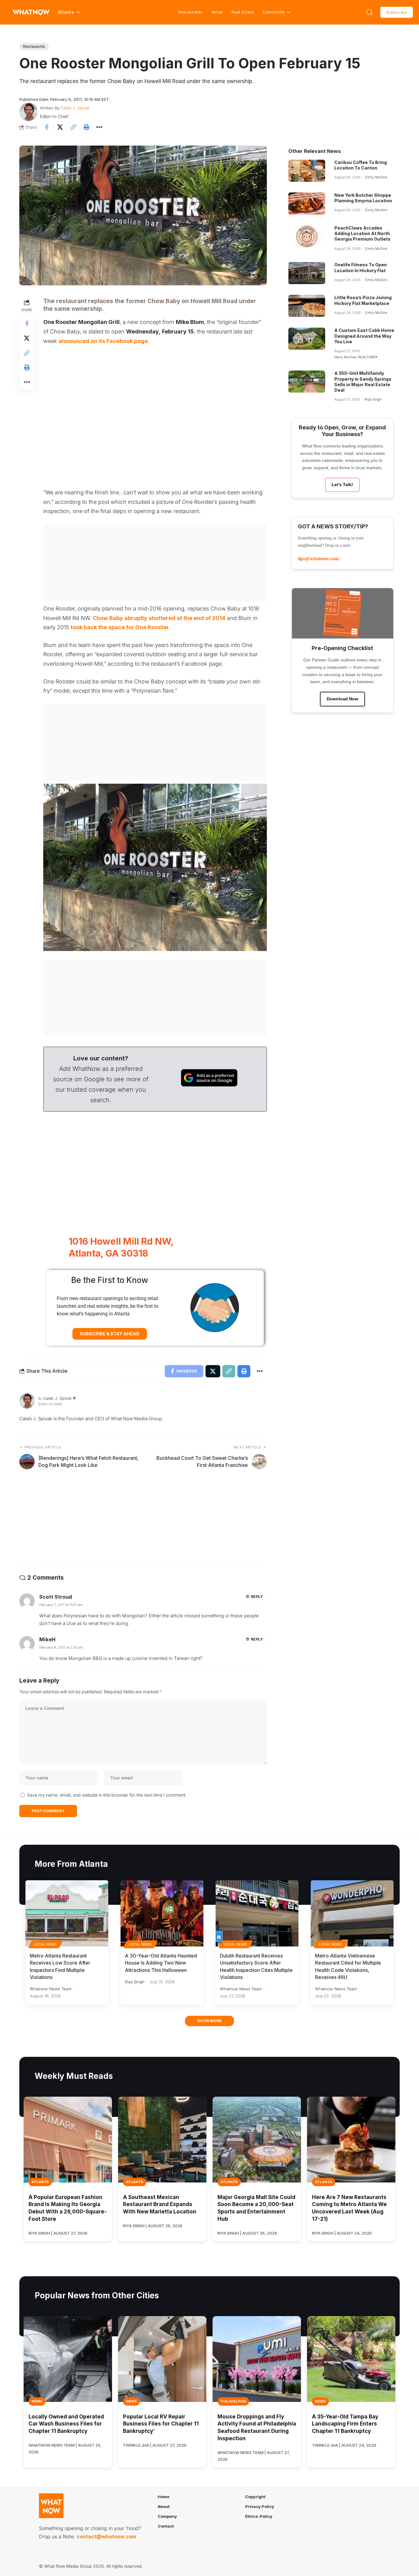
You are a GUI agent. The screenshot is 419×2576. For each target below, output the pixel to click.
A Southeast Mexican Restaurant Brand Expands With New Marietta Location (160, 2205)
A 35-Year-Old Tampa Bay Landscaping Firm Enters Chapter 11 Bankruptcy (345, 2424)
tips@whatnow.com (318, 559)
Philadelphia (233, 2401)
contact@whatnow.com (106, 2536)
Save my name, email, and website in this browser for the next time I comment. (107, 1795)
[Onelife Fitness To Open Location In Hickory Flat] (307, 273)
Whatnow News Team (51, 1989)
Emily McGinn (376, 177)
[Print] (86, 127)
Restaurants (190, 12)
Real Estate (243, 12)
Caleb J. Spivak (75, 108)
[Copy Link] (73, 127)
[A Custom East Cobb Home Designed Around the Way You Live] (307, 339)
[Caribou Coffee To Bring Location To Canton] (307, 171)
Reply (257, 1597)
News (37, 2401)
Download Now (342, 699)
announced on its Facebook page (103, 341)
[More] (99, 127)
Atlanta (40, 2182)
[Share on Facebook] (47, 127)
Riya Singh (373, 399)
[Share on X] (60, 127)
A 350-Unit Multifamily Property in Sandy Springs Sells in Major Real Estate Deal (363, 382)
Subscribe (397, 12)
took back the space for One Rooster (120, 627)
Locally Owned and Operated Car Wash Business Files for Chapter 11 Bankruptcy (66, 2424)
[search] (370, 12)
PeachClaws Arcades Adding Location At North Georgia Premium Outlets (362, 233)
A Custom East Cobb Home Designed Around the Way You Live (364, 336)
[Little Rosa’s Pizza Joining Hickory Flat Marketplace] (307, 306)
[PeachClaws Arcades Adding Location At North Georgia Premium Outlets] (307, 236)
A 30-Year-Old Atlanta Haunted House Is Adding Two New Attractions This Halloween (161, 1963)
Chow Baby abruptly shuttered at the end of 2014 (159, 618)
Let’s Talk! (342, 485)
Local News (45, 1944)
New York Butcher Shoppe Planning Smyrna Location (363, 198)
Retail (217, 12)
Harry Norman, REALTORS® (356, 357)
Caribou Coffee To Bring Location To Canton (361, 165)
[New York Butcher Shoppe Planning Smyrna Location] (307, 204)
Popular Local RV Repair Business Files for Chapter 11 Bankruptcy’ (161, 2424)
